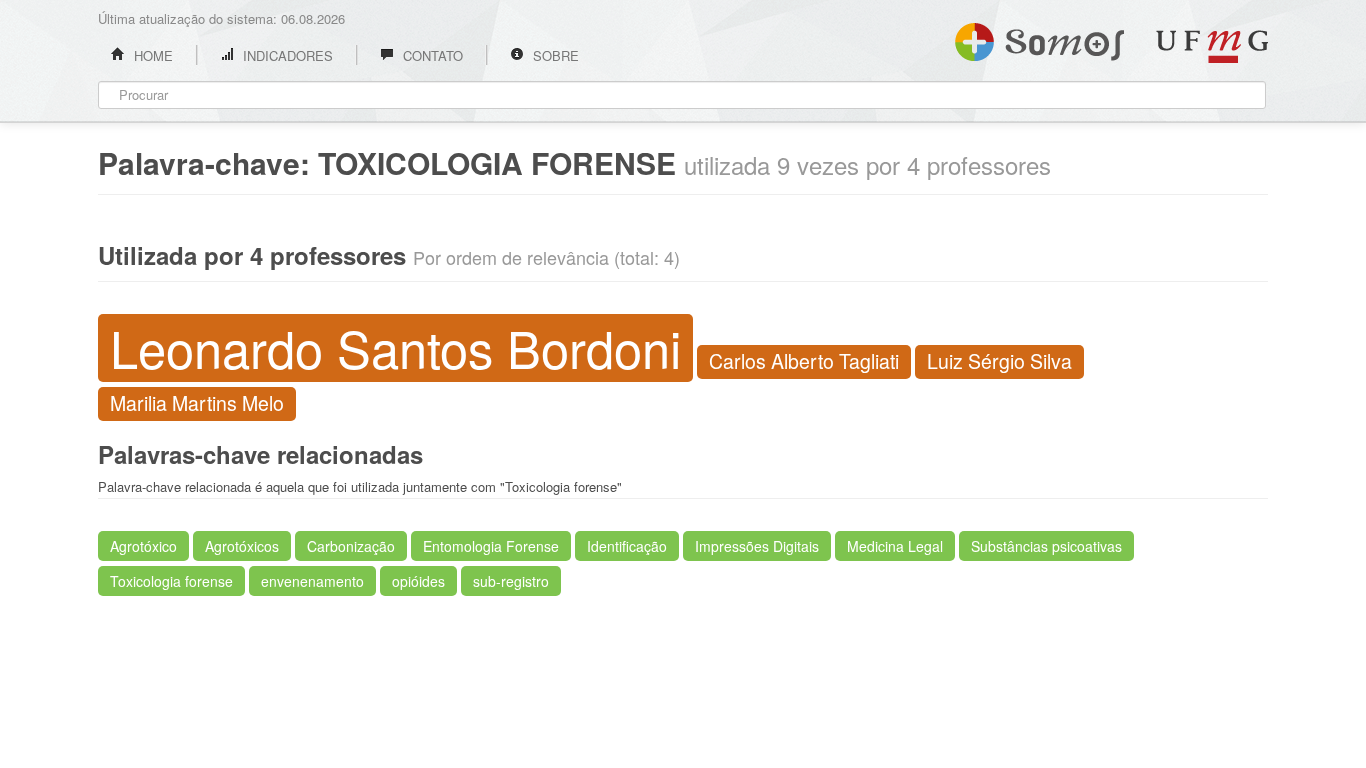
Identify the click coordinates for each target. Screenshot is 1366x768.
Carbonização (351, 546)
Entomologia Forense (491, 546)
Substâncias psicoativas (1046, 546)
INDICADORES (286, 55)
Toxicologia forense (171, 581)
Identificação (627, 546)
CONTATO (431, 55)
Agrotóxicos (242, 546)
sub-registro (511, 581)
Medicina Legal (895, 546)
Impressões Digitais (757, 546)
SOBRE (554, 55)
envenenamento (312, 581)
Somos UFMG (1039, 38)
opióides (418, 581)
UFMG (1212, 46)
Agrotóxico (143, 546)
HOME (151, 55)
